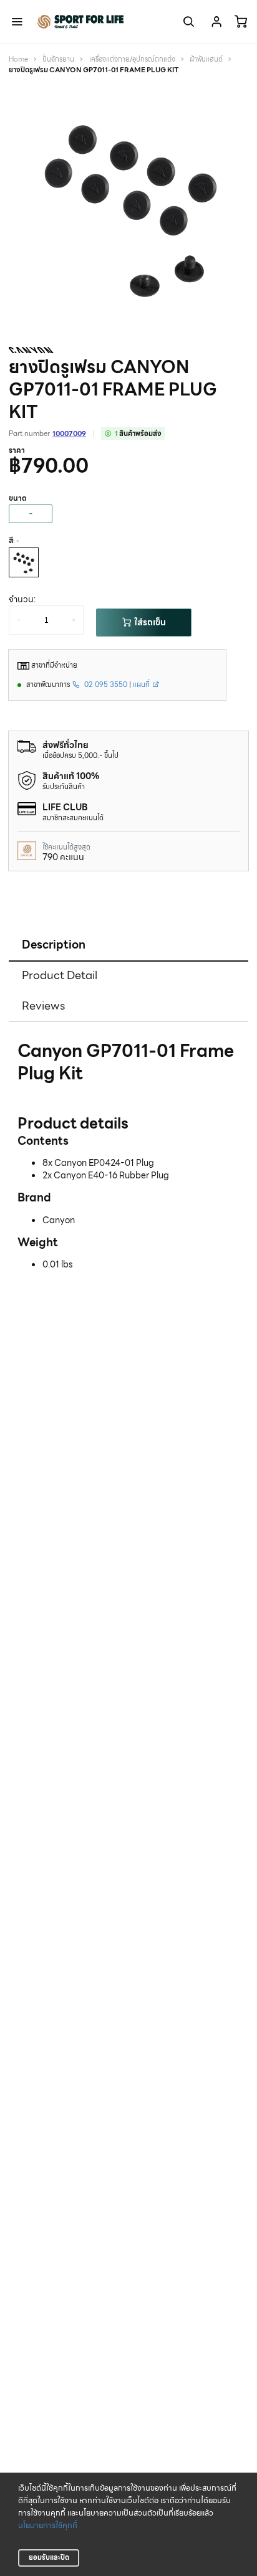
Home (18, 59)
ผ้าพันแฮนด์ (206, 59)
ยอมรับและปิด (49, 2557)
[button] (236, 98)
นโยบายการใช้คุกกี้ (48, 2526)
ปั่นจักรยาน (58, 59)
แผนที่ (142, 684)
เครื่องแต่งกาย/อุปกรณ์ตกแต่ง (132, 59)
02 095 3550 (105, 684)
